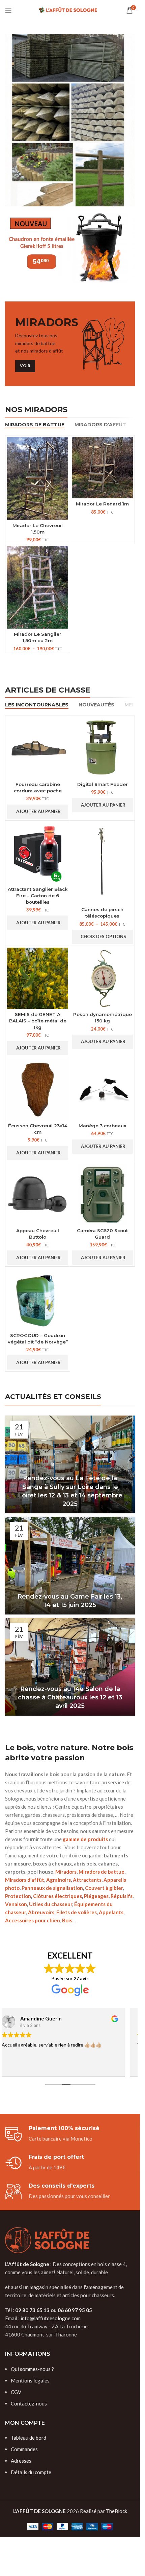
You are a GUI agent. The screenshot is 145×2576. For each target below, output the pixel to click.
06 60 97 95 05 (75, 2310)
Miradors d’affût (25, 1880)
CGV (16, 2392)
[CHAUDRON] (70, 248)
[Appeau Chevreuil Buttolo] (38, 1194)
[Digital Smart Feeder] (102, 748)
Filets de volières (77, 1912)
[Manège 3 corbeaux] (102, 1089)
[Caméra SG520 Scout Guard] (102, 1194)
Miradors (66, 1872)
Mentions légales (30, 2380)
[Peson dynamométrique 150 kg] (102, 978)
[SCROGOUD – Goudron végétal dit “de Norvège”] (38, 1299)
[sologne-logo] (47, 2240)
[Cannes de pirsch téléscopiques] (102, 863)
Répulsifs (122, 1896)
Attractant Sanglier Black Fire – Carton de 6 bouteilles (38, 896)
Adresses (21, 2461)
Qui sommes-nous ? (32, 2369)
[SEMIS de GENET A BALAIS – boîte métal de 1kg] (38, 978)
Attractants (87, 1880)
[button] (38, 812)
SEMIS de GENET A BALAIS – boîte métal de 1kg (38, 1021)
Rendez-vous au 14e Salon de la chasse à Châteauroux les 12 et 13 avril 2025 (70, 1697)
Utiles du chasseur (51, 1904)
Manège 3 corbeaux (103, 1126)
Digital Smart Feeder (103, 784)
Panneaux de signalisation (52, 1888)
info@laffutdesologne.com (51, 2318)
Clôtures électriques (57, 1896)
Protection (18, 1896)
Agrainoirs (59, 1880)
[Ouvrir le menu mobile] (8, 10)
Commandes (24, 2449)
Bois (67, 1920)
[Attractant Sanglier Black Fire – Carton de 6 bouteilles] (38, 853)
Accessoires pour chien (33, 1920)
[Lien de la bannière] (70, 120)
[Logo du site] (70, 9)
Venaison (16, 1904)
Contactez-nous (29, 2403)
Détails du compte (31, 2472)
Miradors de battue (101, 1872)
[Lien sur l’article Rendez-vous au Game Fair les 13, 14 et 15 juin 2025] (70, 1566)
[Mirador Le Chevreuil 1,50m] (38, 479)
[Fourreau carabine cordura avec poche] (38, 748)
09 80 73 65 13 (32, 2310)
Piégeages (96, 1896)
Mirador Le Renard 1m (102, 504)
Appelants (111, 1912)
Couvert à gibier (104, 1888)
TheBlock (117, 2511)
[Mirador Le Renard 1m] (102, 468)
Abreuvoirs (41, 1912)
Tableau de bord (28, 2438)
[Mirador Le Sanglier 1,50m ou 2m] (38, 587)
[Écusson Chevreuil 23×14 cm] (38, 1089)
